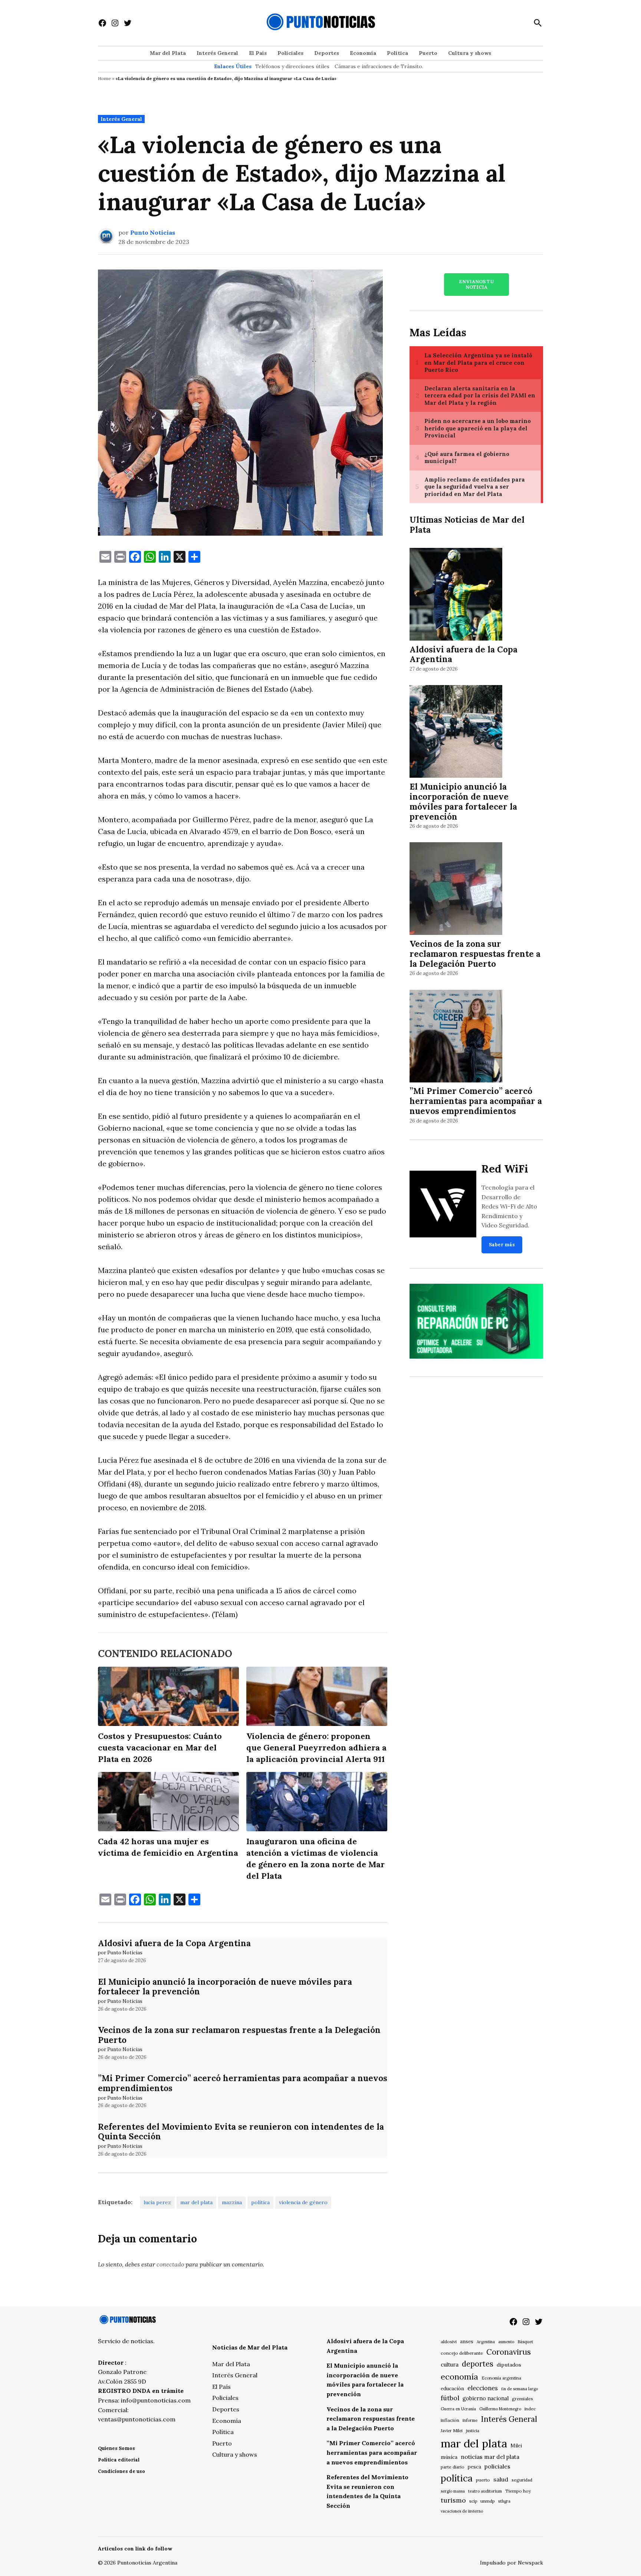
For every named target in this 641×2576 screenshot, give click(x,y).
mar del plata (196, 2202)
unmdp (488, 2501)
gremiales (522, 2399)
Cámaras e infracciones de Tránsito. (379, 66)
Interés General (217, 53)
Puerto (428, 53)
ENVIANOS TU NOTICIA (476, 284)
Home (104, 78)
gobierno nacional (486, 2398)
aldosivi (449, 2342)
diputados (509, 2365)
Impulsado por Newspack (512, 2563)
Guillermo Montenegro (500, 2409)
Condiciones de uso (121, 2471)
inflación (450, 2420)
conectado (170, 2264)
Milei (516, 2446)
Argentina (486, 2342)
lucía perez (157, 2202)
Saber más (502, 1245)
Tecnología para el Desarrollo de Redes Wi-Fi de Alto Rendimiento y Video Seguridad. (509, 1206)
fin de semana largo (520, 2389)
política (260, 2202)
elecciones (483, 2388)
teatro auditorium (485, 2491)
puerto (483, 2480)
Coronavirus (509, 2352)
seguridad (522, 2480)
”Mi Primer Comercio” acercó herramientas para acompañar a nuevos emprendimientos (243, 2083)
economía (459, 2377)
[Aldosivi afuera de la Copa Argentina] (456, 595)
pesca (474, 2467)
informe (470, 2420)
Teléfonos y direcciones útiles (292, 66)
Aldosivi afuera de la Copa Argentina (174, 1943)
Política (397, 53)
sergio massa (453, 2491)
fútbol (450, 2398)
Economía (363, 53)
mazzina (232, 2202)
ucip (473, 2501)
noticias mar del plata (490, 2457)
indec (530, 2409)
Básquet (525, 2342)
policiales (497, 2466)
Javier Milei (452, 2431)
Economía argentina (501, 2378)
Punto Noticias (153, 232)
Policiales (290, 53)
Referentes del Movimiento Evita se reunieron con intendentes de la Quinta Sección (241, 2132)
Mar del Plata (168, 53)
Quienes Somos (116, 2448)
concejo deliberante (462, 2353)
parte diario (453, 2467)
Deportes (327, 53)
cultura (450, 2365)
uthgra (504, 2501)
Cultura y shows (470, 53)
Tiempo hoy (518, 2491)
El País (258, 53)
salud (501, 2479)
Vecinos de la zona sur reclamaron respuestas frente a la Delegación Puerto (239, 2035)
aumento (506, 2342)
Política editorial (119, 2460)
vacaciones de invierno (462, 2511)
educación (452, 2389)
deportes (478, 2364)
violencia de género (303, 2202)
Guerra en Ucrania (458, 2409)
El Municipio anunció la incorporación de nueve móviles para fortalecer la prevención (225, 1987)
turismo (453, 2500)
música (449, 2457)
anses (467, 2342)
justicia (473, 2431)
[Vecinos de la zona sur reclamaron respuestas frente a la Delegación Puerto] (456, 890)
